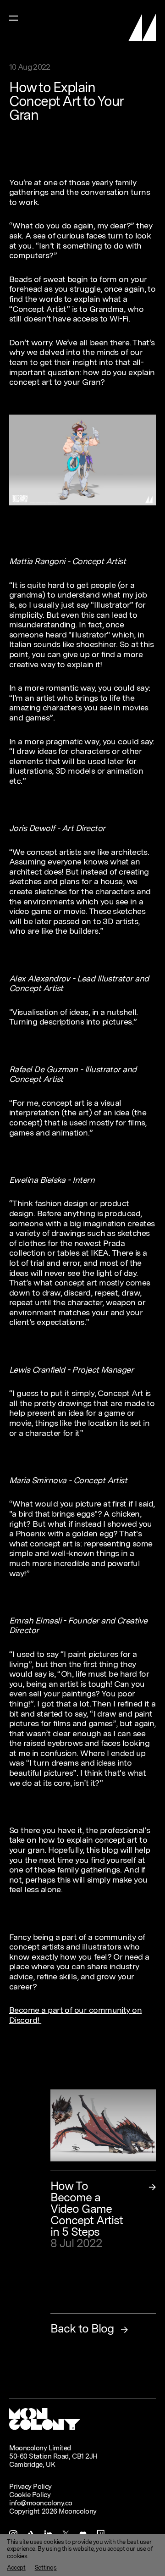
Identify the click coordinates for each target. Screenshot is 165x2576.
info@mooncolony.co (41, 2503)
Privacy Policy (30, 2487)
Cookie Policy (30, 2495)
